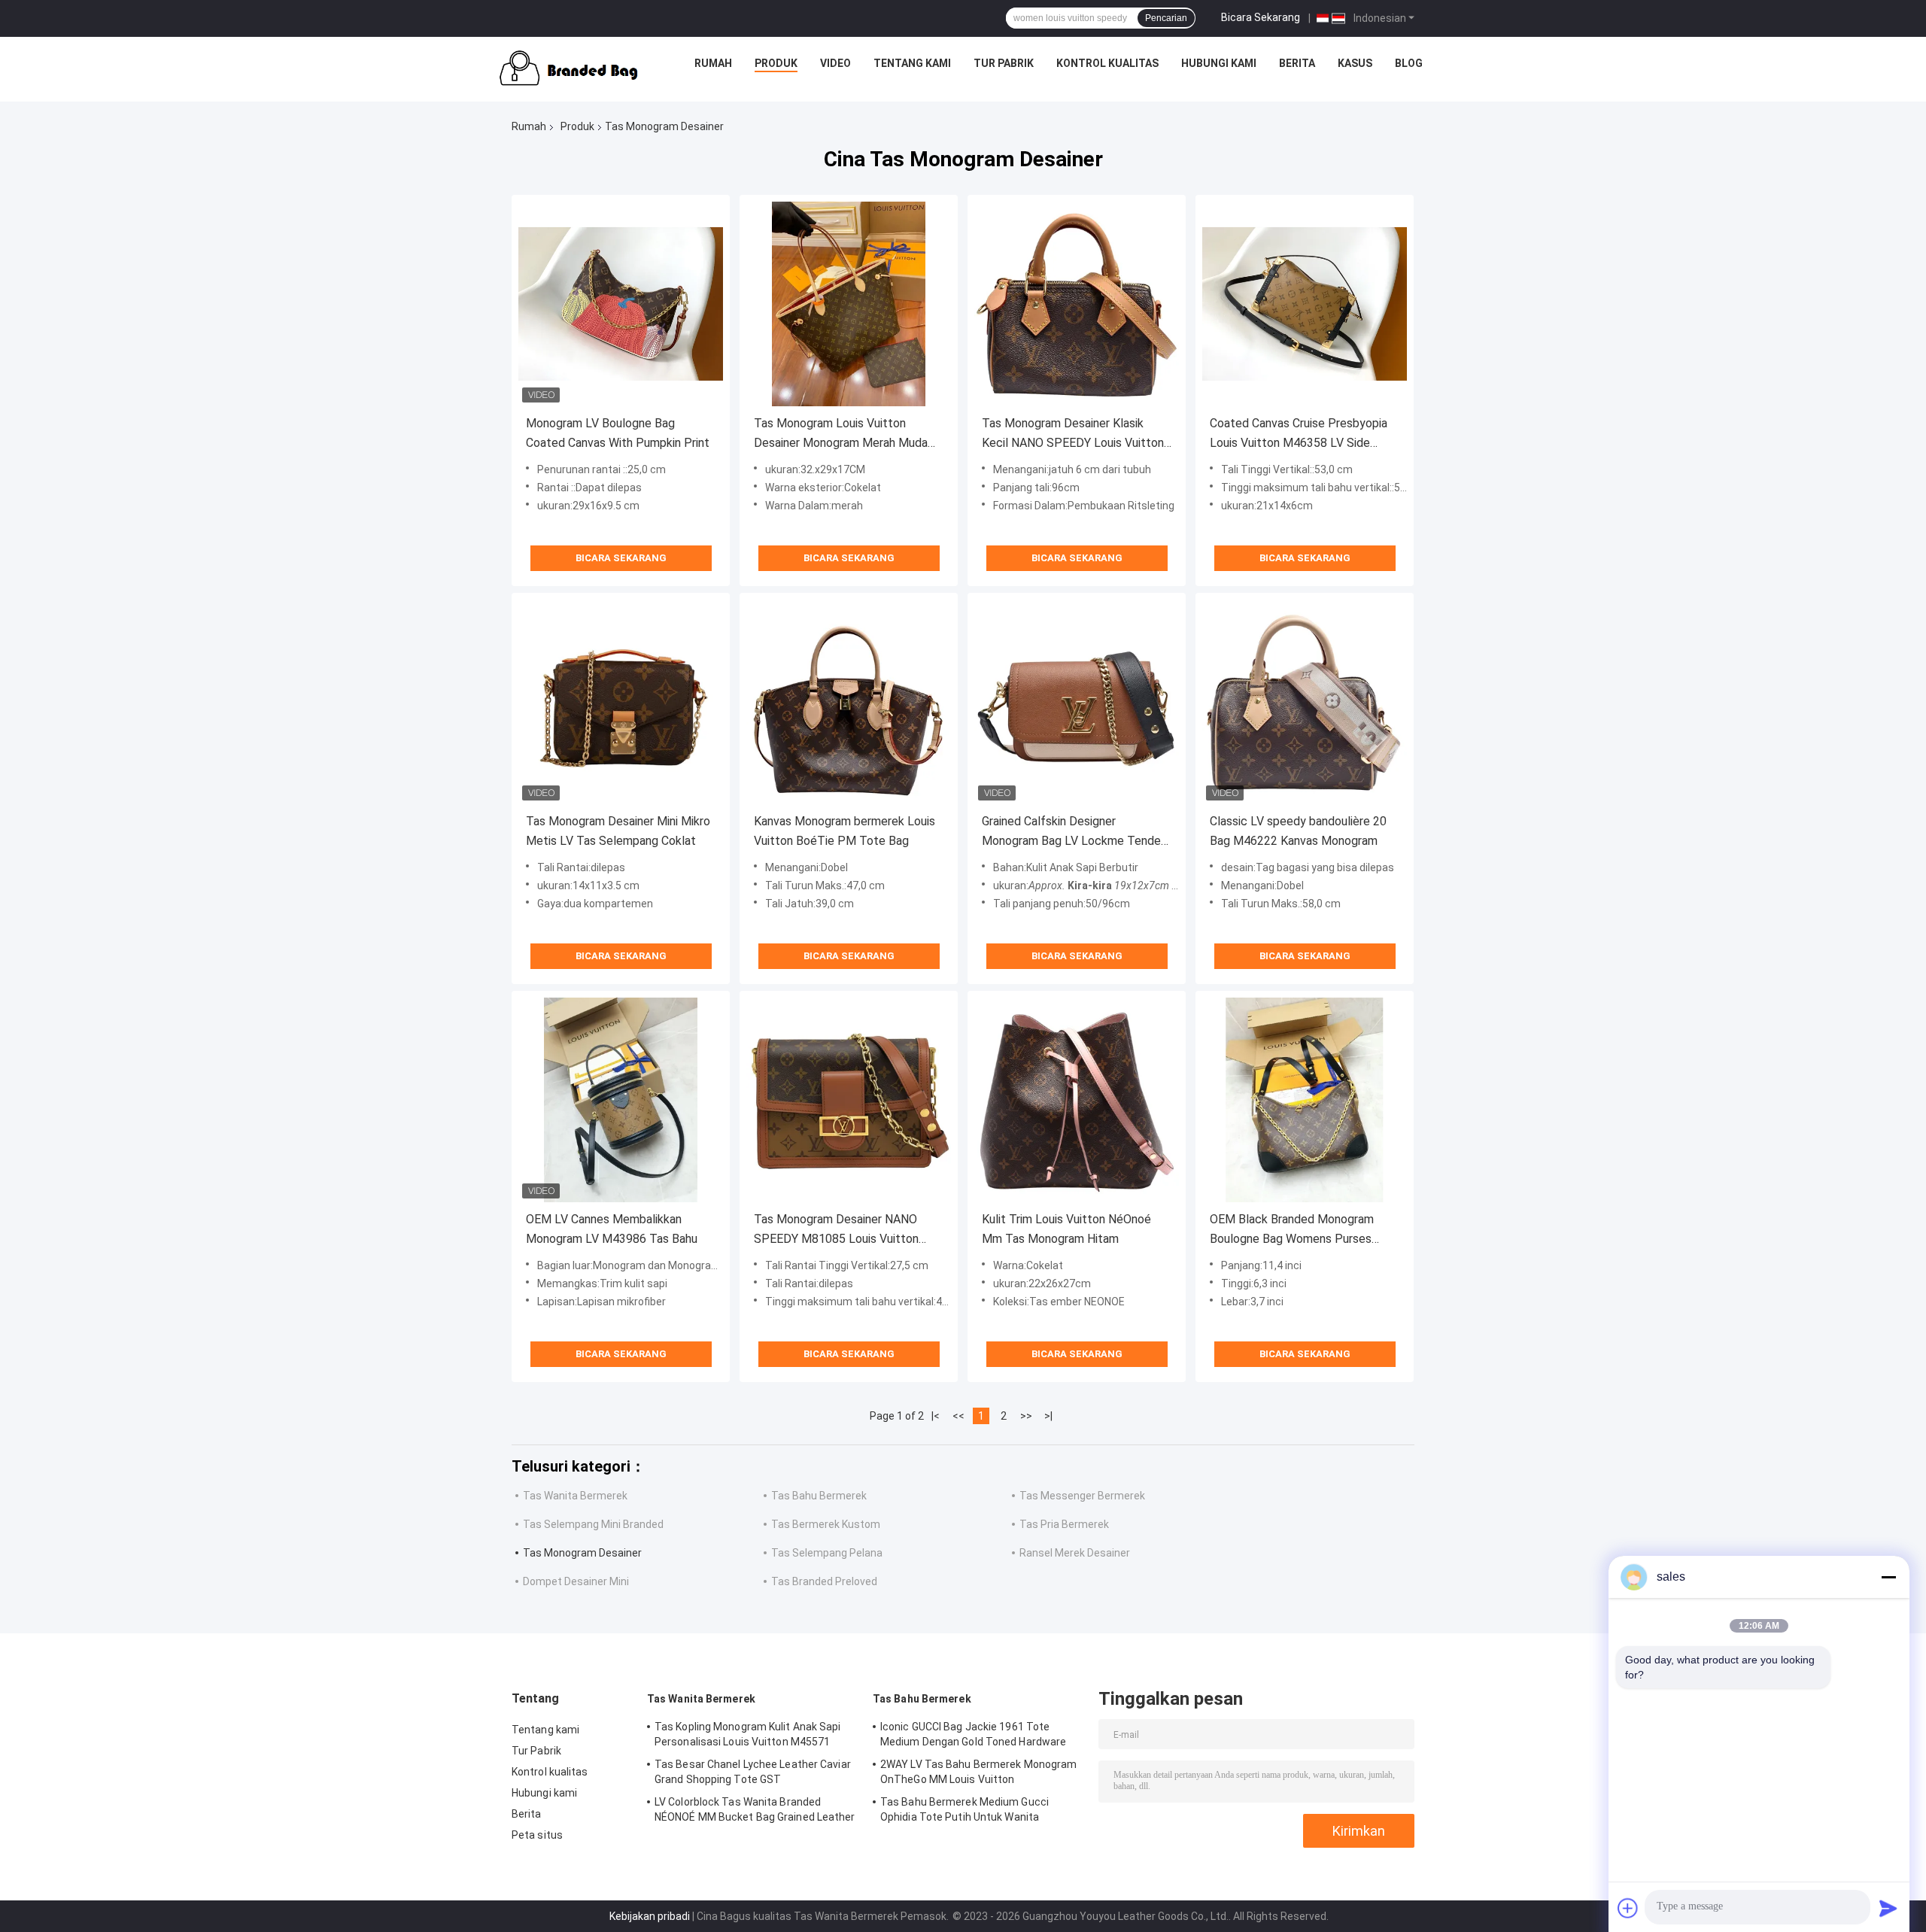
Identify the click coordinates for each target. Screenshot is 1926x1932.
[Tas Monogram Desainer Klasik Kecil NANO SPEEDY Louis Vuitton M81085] (1077, 304)
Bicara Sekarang (1261, 17)
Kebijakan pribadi (650, 1916)
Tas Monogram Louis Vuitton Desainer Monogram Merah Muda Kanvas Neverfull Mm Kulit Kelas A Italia (845, 434)
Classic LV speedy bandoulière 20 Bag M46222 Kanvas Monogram (1298, 831)
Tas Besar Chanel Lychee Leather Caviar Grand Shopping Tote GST (753, 1772)
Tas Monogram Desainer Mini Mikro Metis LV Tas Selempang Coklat (618, 831)
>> (1026, 1416)
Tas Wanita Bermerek (575, 1496)
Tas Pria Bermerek (1064, 1524)
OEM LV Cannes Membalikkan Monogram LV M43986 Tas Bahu (612, 1229)
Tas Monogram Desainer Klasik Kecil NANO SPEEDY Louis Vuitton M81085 (1073, 434)
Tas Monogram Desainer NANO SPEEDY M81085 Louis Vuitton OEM (836, 1230)
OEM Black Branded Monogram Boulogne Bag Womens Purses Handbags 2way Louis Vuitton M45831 (1292, 1230)
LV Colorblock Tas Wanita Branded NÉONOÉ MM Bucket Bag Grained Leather (755, 1809)
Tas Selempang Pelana (827, 1553)
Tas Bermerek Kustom (826, 1524)
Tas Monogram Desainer (582, 1553)
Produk (776, 63)
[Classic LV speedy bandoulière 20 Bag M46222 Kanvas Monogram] (1305, 702)
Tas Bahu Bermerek (819, 1496)
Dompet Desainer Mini (576, 1581)
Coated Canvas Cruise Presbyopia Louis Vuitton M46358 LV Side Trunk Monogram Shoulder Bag (1299, 434)
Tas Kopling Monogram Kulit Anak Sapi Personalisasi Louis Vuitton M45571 (748, 1734)
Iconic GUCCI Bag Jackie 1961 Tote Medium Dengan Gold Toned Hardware (973, 1734)
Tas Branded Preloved (824, 1581)
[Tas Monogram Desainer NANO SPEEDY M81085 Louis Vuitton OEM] (849, 1100)
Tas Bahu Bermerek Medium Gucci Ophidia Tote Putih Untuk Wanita (965, 1809)
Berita (1297, 63)
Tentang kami (912, 63)
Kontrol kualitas (1107, 63)
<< (958, 1416)
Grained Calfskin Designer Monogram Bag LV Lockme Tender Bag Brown (1073, 832)
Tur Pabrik (1004, 63)
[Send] (1888, 1908)
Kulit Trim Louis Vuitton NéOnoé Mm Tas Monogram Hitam (1066, 1229)
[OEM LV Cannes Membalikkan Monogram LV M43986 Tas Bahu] (621, 1100)
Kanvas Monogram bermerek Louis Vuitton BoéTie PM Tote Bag (845, 831)
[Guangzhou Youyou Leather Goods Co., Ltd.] (564, 67)
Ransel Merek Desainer (1075, 1553)
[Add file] (1628, 1908)
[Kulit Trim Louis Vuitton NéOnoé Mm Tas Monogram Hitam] (1077, 1100)
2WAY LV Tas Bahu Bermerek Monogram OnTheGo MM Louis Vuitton (978, 1772)
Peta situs (537, 1835)
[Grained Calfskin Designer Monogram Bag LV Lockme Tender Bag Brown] (1077, 702)
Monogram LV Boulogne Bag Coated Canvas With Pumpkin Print (618, 433)
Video (835, 63)
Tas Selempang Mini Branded (593, 1524)
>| (1048, 1416)
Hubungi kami (1219, 63)
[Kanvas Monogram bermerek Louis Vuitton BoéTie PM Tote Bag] (849, 702)
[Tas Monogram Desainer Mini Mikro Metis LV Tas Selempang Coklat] (621, 702)
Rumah (713, 63)
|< (936, 1416)
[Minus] (1888, 1577)
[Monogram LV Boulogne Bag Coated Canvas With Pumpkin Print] (621, 304)
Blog (1409, 63)
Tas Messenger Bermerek (1082, 1496)
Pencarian (1166, 18)
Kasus (1355, 63)
